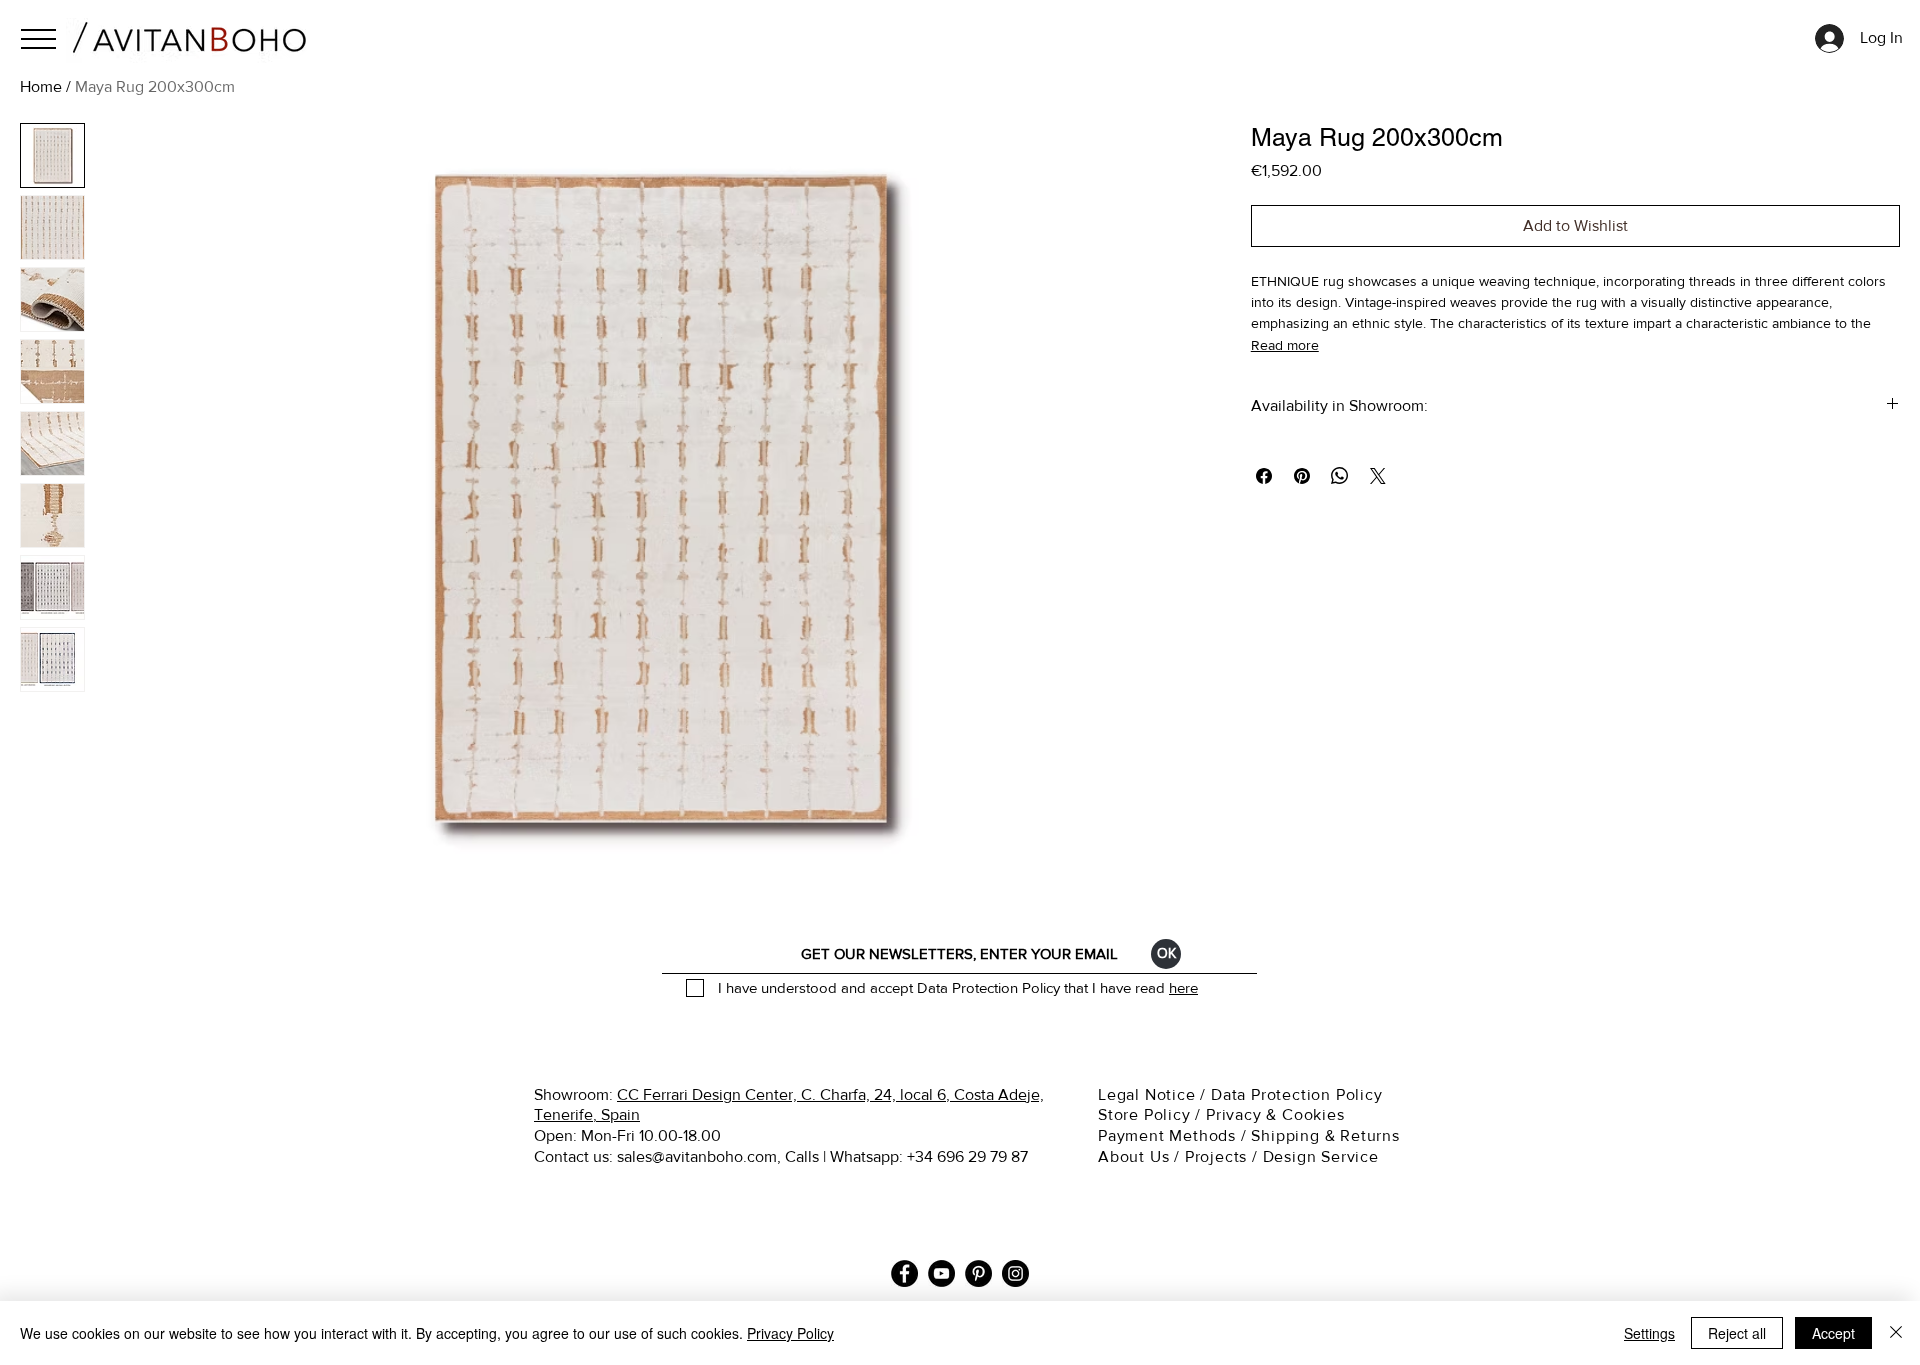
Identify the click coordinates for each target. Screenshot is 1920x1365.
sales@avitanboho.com (697, 1156)
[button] (38, 39)
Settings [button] (1649, 1333)
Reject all (1737, 1333)
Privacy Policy (790, 1333)
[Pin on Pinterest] (1302, 476)
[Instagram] (1015, 1273)
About (1121, 1156)
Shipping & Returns (1327, 1135)
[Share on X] (1378, 476)
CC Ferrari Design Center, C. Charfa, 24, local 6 (781, 1094)
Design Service (1321, 1156)
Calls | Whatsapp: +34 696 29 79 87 (906, 1156)
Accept (1833, 1333)
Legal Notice (1149, 1094)
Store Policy (1144, 1114)
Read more (1285, 345)
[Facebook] (904, 1273)
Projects (1216, 1156)
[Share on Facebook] (1264, 476)
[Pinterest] (978, 1273)
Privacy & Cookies (1277, 1114)
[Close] (1896, 1333)
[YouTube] (941, 1273)
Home (41, 86)
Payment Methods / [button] (1174, 1135)
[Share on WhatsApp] (1340, 476)
